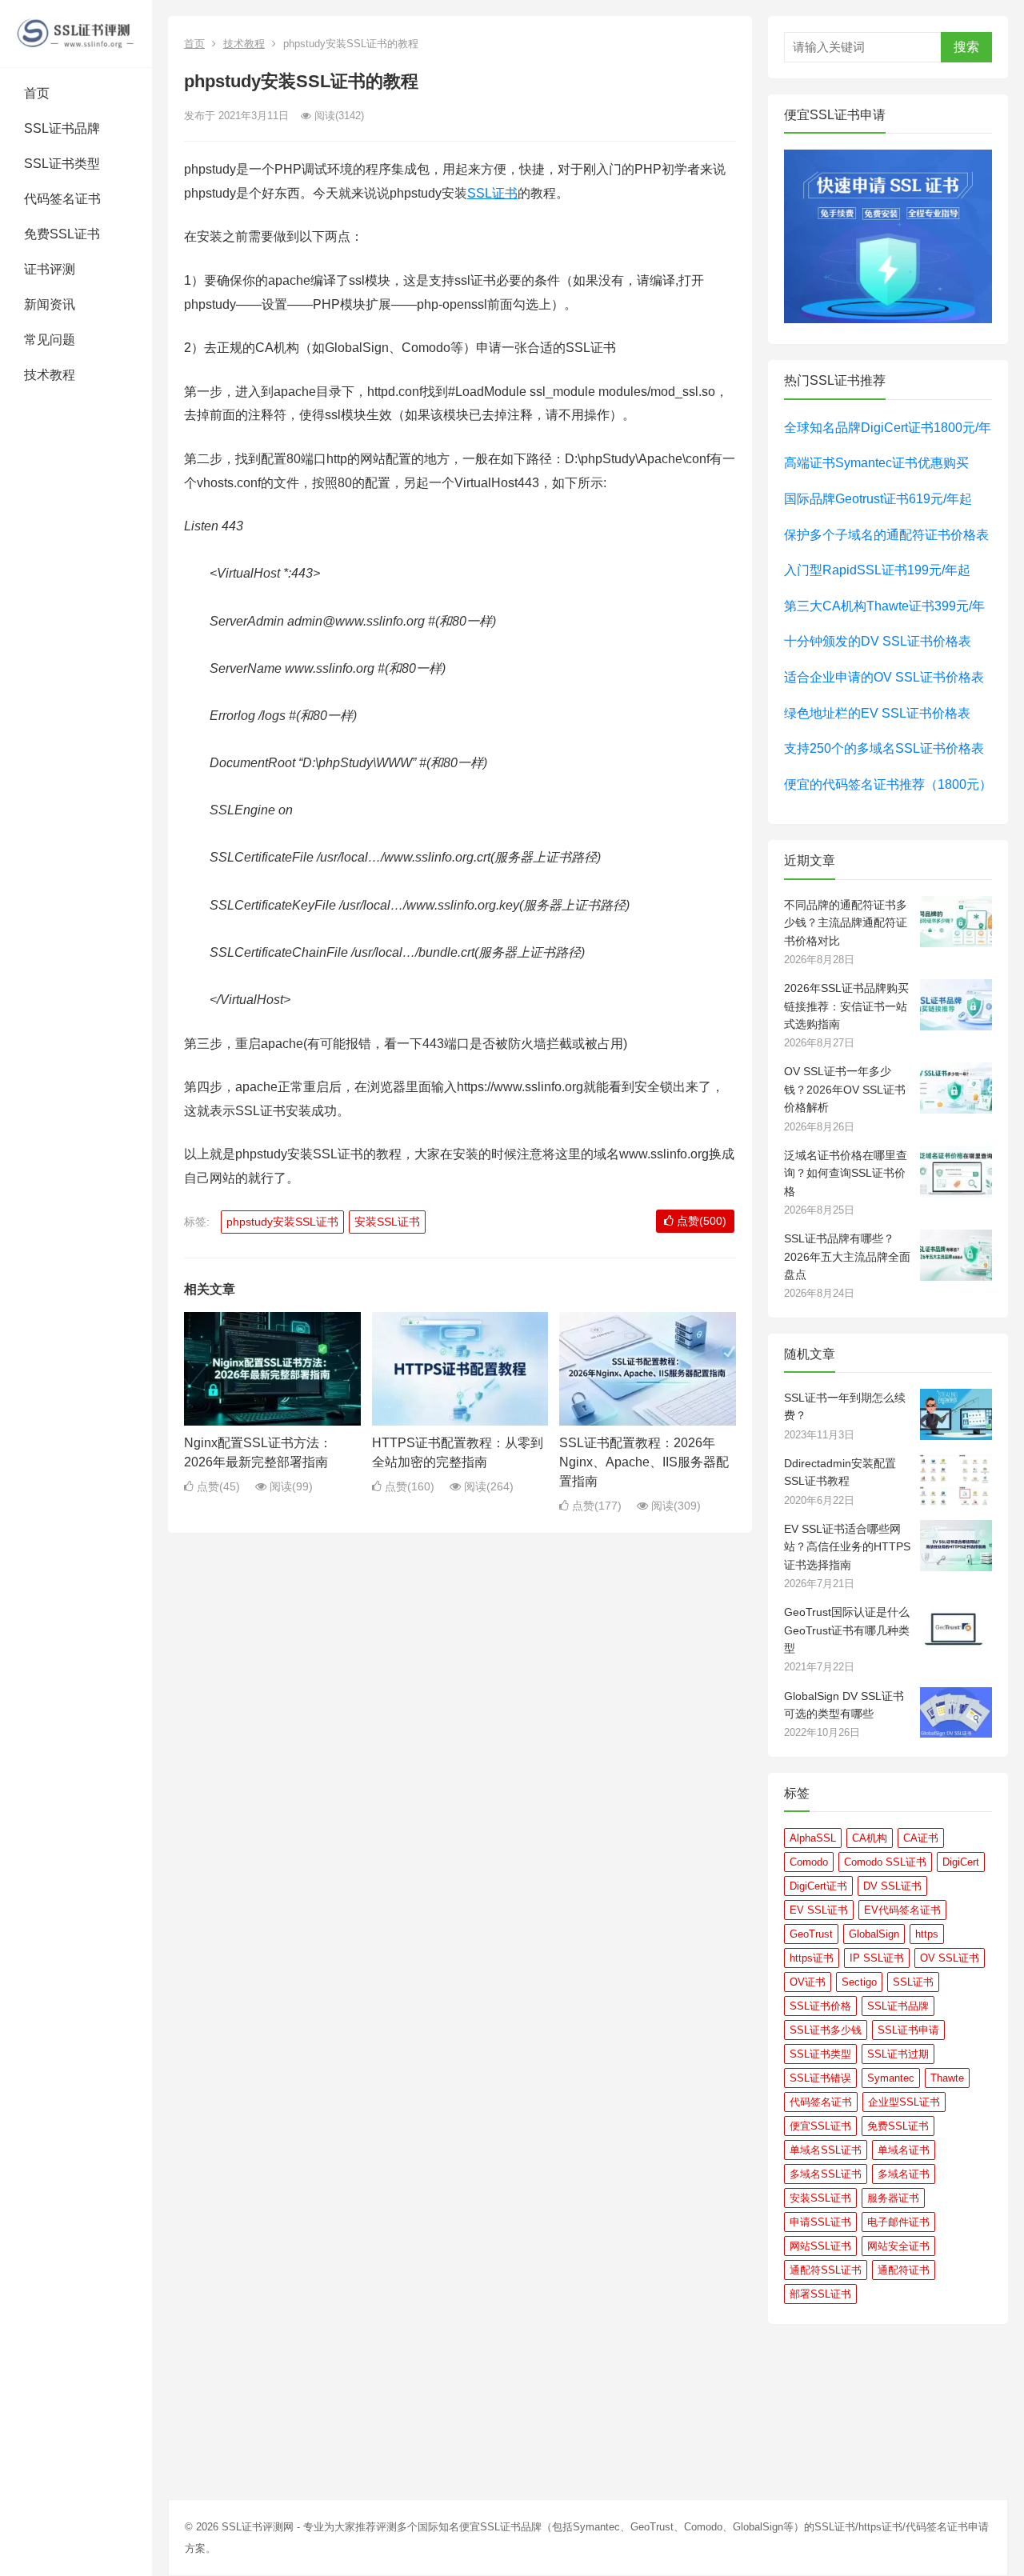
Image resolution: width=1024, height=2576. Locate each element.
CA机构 (870, 1838)
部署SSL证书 (820, 2294)
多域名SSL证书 (826, 2174)
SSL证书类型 (62, 164)
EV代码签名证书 (902, 1910)
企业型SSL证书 (904, 2102)
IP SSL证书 (877, 1958)
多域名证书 (904, 2174)
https (927, 1934)
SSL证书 (492, 193)
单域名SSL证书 (826, 2150)
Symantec (891, 2078)
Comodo (809, 1862)
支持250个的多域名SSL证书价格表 (884, 748)
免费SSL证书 (62, 234)
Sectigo (859, 1982)
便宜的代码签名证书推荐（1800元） (888, 784)
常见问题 (50, 340)
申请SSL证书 (820, 2222)
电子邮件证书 (898, 2222)
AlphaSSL (813, 1838)
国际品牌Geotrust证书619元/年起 (878, 499)
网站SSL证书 (820, 2246)
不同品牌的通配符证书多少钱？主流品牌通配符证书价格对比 (846, 923)
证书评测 (50, 269)
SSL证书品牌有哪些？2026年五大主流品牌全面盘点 (847, 1256)
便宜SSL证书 (820, 2126)
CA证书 (921, 1838)
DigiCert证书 (818, 1886)
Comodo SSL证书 (885, 1862)
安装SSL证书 (387, 1222)
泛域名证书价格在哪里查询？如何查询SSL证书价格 (846, 1173)
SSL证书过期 (898, 2054)
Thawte (947, 2078)
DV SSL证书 (892, 1886)
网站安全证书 (898, 2246)
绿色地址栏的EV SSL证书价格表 (877, 713)
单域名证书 (904, 2150)
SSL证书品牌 (62, 128)
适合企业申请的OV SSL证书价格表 (884, 677)
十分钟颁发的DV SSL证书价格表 (878, 641)
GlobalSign (874, 1934)
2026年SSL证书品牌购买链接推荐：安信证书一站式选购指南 (846, 1006)
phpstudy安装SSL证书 (282, 1222)
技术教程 (50, 375)
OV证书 (808, 1982)
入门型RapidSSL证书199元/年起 (877, 570)
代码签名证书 (62, 199)
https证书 (812, 1958)
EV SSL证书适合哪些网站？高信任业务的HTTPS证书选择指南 (847, 1547)
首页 (37, 93)
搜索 (966, 47)
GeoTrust (811, 1934)
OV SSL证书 (950, 1958)
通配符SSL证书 (826, 2270)
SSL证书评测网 (258, 2527)
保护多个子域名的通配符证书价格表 (886, 535)
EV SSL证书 (819, 1910)
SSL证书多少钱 (826, 2030)
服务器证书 (893, 2198)
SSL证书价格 (820, 2006)
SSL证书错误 (820, 2078)
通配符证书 (904, 2270)
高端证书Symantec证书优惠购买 (876, 463)
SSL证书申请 (908, 2030)
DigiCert (961, 1862)
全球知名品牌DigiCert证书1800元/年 (888, 428)
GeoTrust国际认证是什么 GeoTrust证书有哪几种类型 (847, 1630)
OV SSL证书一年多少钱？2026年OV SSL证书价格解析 (845, 1089)
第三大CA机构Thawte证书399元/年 (884, 606)
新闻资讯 (50, 304)
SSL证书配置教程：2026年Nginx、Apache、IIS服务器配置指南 (644, 1462)
